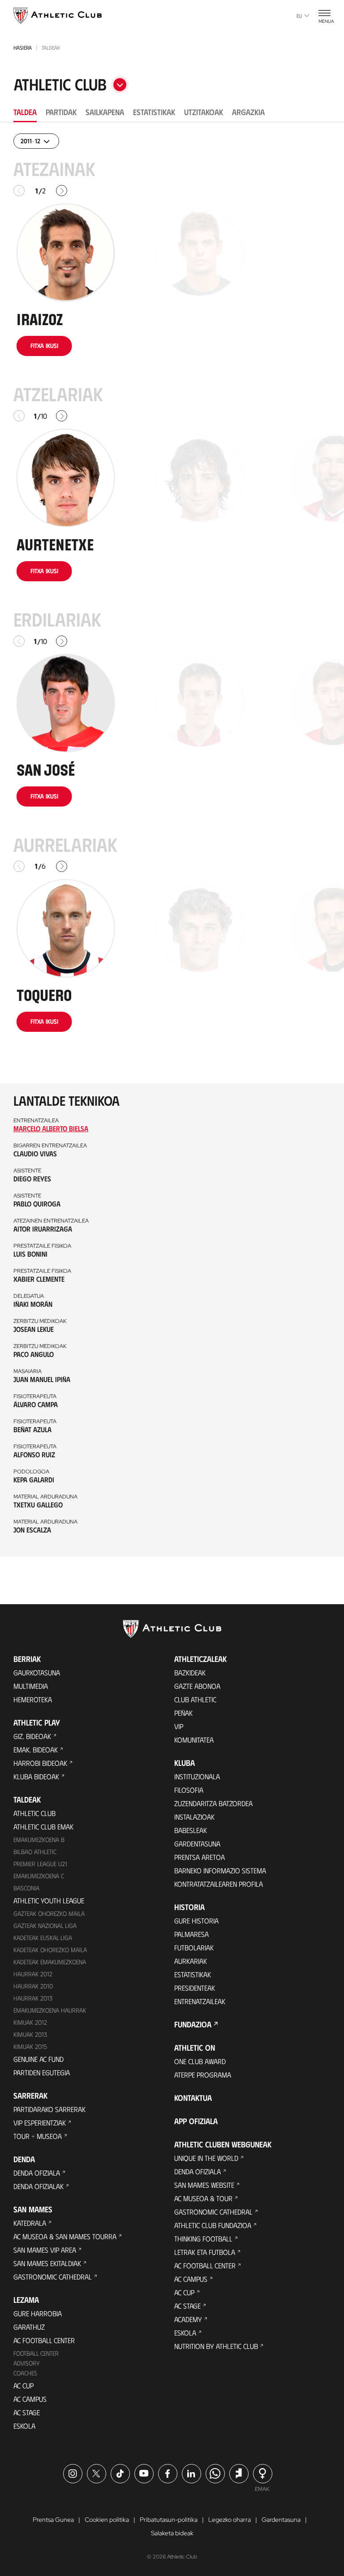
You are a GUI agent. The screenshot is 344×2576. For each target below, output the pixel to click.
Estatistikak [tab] (154, 112)
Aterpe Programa (203, 2075)
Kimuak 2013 (30, 2034)
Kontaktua (193, 2098)
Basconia (26, 1888)
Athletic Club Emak (43, 1827)
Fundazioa (193, 2024)
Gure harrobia (38, 2313)
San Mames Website (204, 2185)
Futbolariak (194, 1947)
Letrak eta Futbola (205, 2252)
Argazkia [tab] (248, 112)
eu (299, 16)
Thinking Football (203, 2239)
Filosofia (189, 1790)
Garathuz (29, 2327)
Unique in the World (206, 2158)
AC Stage (27, 2412)
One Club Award (200, 2061)
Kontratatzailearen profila (219, 1884)
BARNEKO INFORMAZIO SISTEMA (220, 1870)
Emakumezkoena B (39, 1840)
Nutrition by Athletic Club (216, 2346)
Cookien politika (107, 2520)
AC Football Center (44, 2340)
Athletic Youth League (49, 1900)
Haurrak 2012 (33, 1974)
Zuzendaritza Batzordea (213, 1803)
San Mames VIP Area (45, 2250)
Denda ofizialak (39, 2186)
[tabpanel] (172, 845)
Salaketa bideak (172, 2533)
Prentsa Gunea (53, 2520)
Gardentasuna (197, 1844)
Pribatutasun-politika (169, 2520)
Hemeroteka (33, 1699)
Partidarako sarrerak (49, 2109)
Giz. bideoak (32, 1736)
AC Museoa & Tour (203, 2198)
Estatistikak (193, 1974)
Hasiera (23, 47)
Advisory (26, 2363)
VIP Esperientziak (40, 2123)
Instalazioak (194, 1817)
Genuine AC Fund (39, 2059)
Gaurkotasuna (37, 1672)
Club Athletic (195, 1699)
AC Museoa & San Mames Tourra (65, 2236)
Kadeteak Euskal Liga (43, 1938)
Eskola (24, 2426)
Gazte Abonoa (197, 1686)
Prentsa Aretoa (200, 1857)
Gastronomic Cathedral (53, 2277)
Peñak (183, 1713)
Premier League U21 (40, 1864)
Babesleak (191, 1830)
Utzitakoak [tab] (204, 112)
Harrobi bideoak (40, 1763)
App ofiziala (196, 2121)
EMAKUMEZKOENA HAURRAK (50, 2010)
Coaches (25, 2373)
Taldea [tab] (25, 112)
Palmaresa (191, 1934)
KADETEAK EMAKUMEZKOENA (50, 1962)
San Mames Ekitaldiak (47, 2263)
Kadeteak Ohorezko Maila (50, 1950)
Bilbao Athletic (35, 1852)
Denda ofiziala (37, 2173)
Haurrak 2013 (33, 1998)
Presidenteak (195, 1988)
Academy (188, 2319)
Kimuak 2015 (30, 2046)
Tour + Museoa (38, 2136)
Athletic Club (34, 1813)
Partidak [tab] (61, 112)
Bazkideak (190, 1672)
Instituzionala (197, 1776)
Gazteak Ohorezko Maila (49, 1913)
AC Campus (30, 2399)
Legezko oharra (230, 2520)
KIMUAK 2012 (30, 2022)
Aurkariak (191, 1961)
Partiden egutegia (42, 2072)
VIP (179, 1726)
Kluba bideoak (36, 1776)
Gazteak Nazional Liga (45, 1926)
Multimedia (31, 1686)
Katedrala (30, 2223)
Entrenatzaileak (200, 2001)
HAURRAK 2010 (33, 1986)
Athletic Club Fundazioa (213, 2225)
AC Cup (24, 2385)
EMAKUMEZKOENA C (39, 1876)
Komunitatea (194, 1740)
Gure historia (196, 1921)
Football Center (36, 2353)
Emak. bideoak (36, 1750)
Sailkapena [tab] (105, 112)
